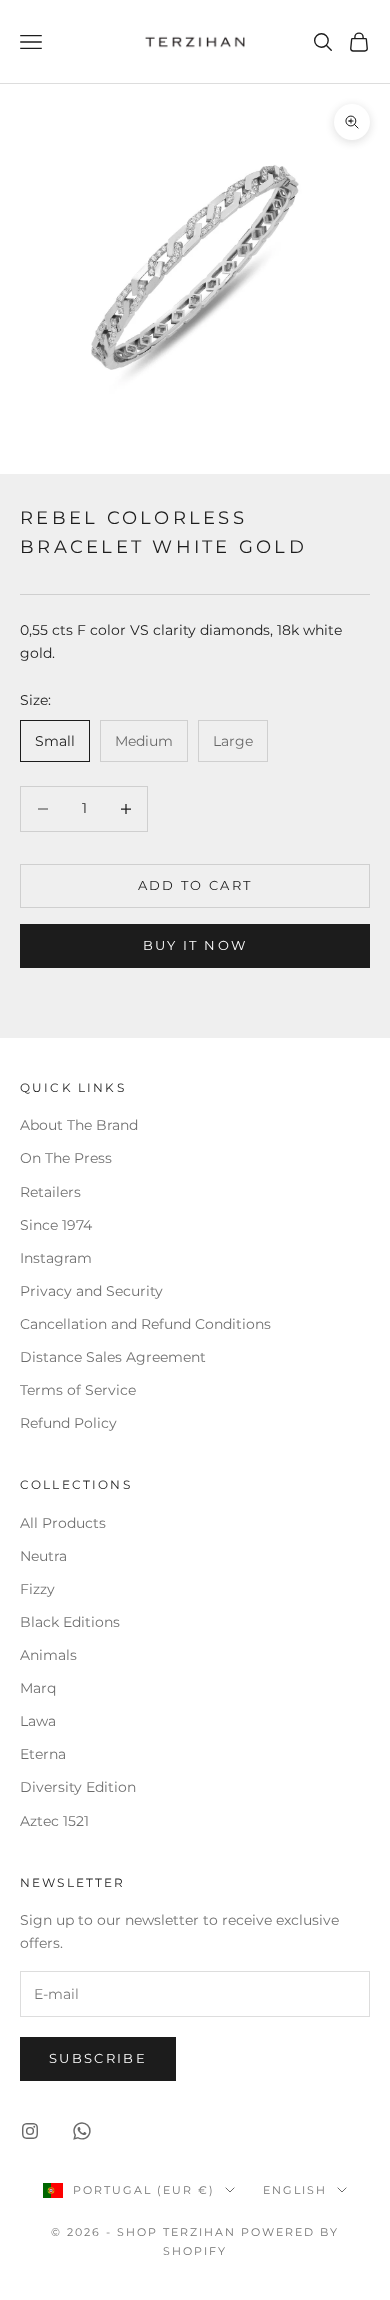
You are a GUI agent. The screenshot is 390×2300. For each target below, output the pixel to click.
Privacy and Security (91, 1291)
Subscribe (98, 2058)
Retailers (50, 1192)
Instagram (56, 1258)
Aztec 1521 (54, 1821)
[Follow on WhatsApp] (82, 2131)
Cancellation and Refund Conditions (145, 1324)
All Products (63, 1523)
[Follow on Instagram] (30, 2131)
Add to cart (195, 885)
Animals (48, 1655)
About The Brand (79, 1125)
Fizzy (37, 1589)
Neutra (43, 1556)
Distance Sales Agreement (113, 1357)
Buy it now (195, 945)
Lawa (38, 1721)
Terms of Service (78, 1390)
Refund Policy (68, 1423)
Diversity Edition (78, 1787)
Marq (38, 1688)
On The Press (66, 1158)
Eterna (43, 1754)
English (295, 2190)
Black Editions (70, 1622)
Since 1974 (56, 1225)
